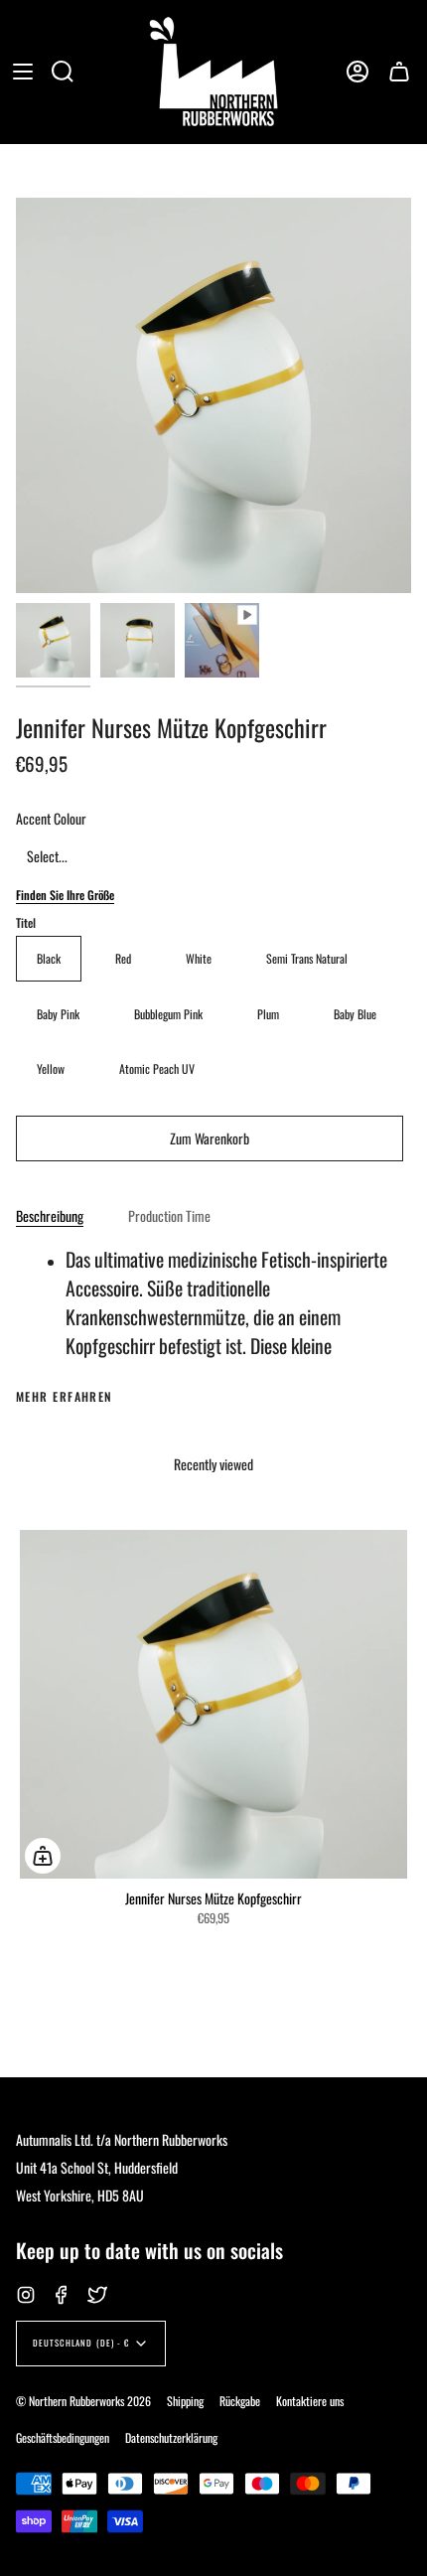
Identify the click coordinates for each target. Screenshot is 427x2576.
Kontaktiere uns (310, 2401)
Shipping (185, 2401)
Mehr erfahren (65, 1397)
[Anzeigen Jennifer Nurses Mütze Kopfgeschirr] (222, 640)
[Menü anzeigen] (23, 72)
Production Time (169, 1215)
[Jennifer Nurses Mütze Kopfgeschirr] (53, 640)
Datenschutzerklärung (171, 2437)
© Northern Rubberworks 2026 (83, 2401)
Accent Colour (51, 818)
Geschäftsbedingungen (63, 2437)
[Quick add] (43, 1856)
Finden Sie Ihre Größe (65, 895)
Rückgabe (240, 2401)
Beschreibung (50, 1215)
